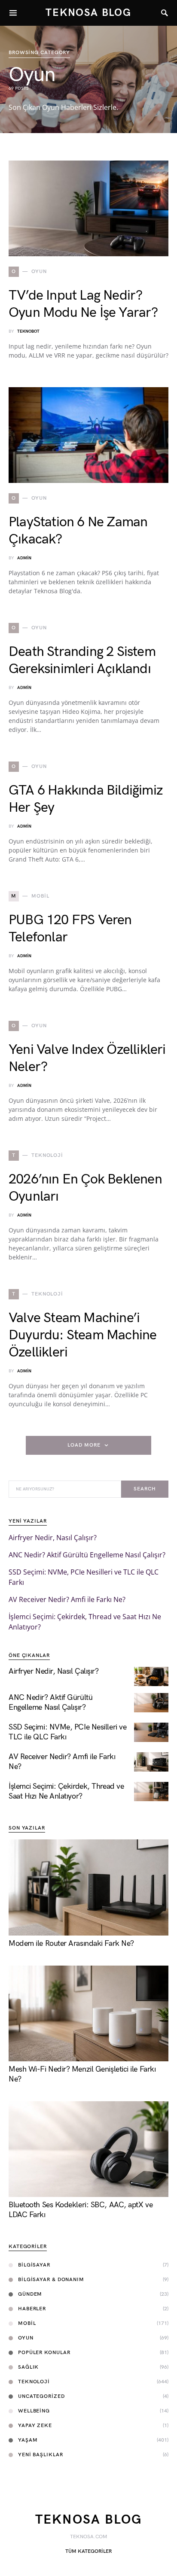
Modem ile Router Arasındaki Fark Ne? (71, 1943)
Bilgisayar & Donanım (51, 2280)
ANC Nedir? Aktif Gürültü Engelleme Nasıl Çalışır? (87, 1555)
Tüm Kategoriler (88, 2551)
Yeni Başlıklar (41, 2455)
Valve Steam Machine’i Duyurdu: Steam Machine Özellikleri (82, 1335)
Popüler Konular (44, 2353)
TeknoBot (28, 331)
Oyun (26, 2338)
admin (24, 558)
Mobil (27, 2323)
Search (145, 1489)
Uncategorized (41, 2396)
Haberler (32, 2309)
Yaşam (28, 2440)
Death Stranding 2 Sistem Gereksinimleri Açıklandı (82, 660)
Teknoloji (34, 2382)
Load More (84, 1445)
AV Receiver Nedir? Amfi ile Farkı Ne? (67, 1599)
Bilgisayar (34, 2265)
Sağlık (28, 2367)
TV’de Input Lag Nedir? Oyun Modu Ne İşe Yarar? (83, 304)
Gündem (30, 2294)
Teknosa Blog (88, 13)
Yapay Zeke (35, 2426)
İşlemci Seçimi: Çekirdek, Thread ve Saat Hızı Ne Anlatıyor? (66, 1791)
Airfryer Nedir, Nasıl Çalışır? (53, 1538)
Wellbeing (34, 2411)
